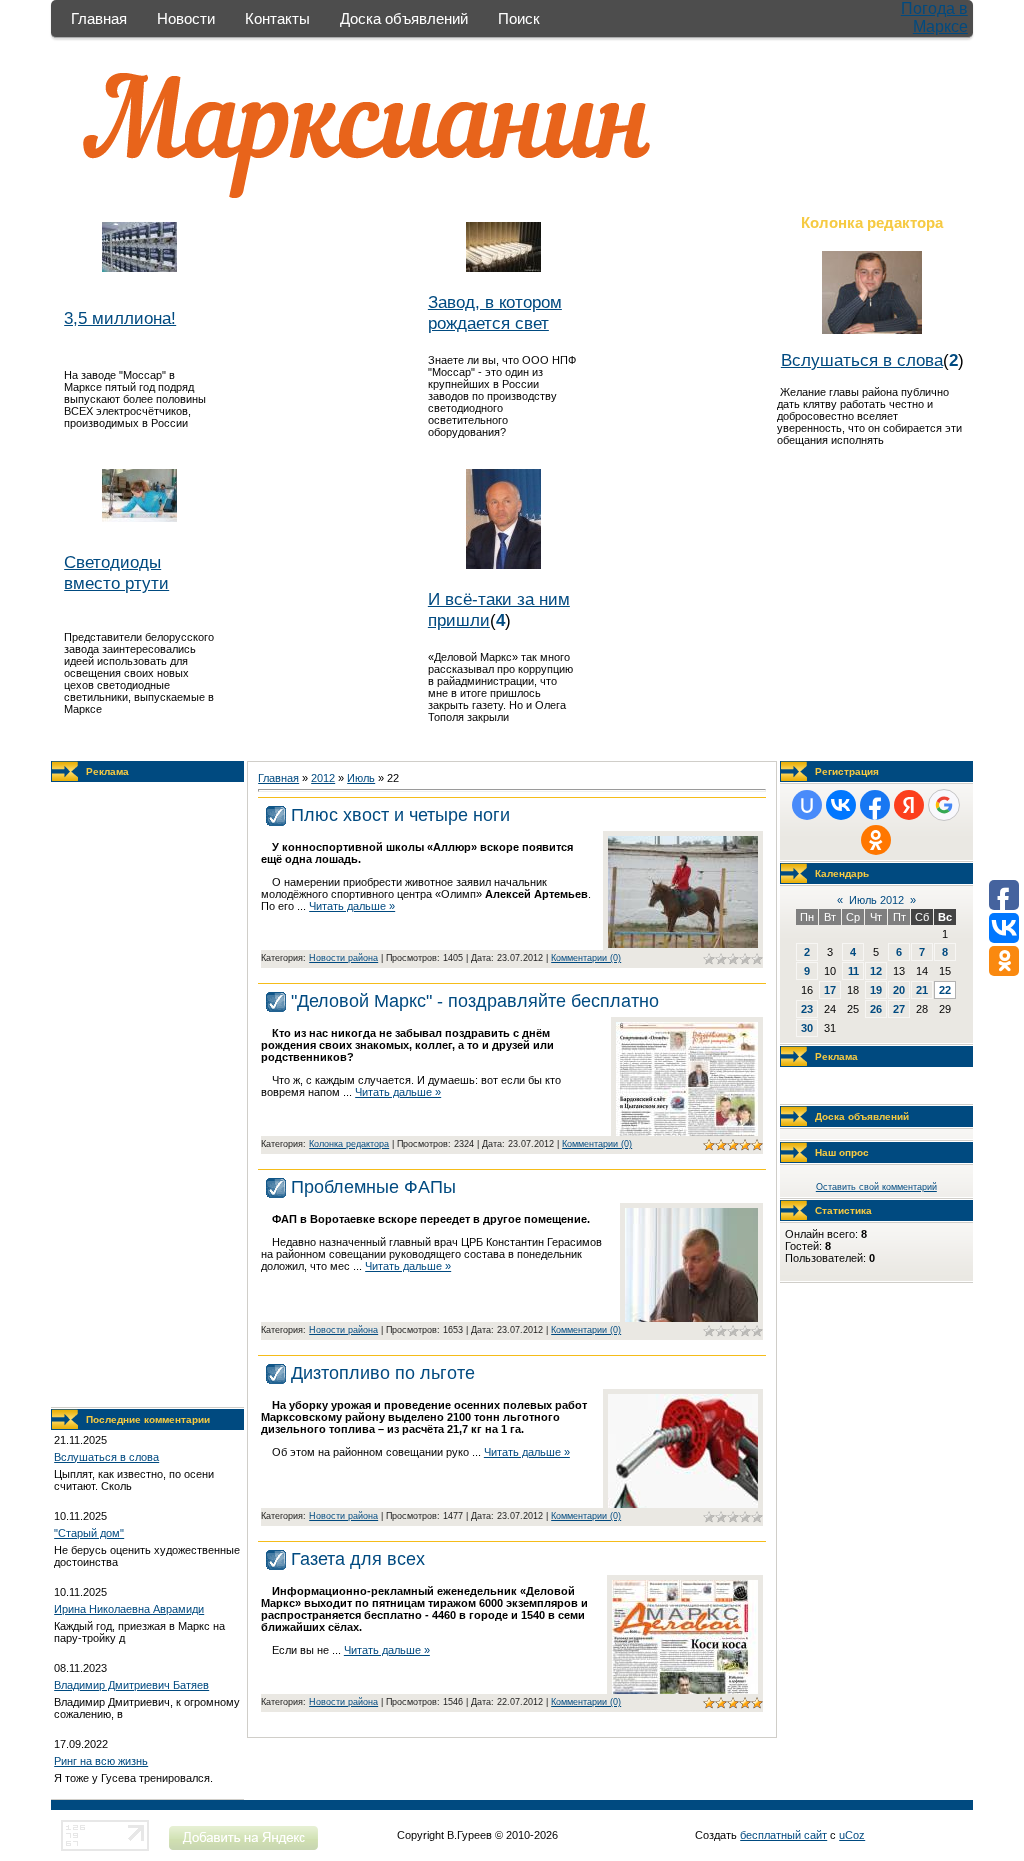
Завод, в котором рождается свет (495, 312)
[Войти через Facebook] (875, 805)
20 (899, 990)
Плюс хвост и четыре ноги (400, 815)
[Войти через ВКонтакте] (841, 805)
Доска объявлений (404, 18)
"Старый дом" (89, 1533)
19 (876, 990)
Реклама (107, 771)
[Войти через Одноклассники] (876, 840)
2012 (323, 778)
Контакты (277, 18)
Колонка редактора (349, 1144)
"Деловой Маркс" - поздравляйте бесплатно (475, 1001)
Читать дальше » (352, 906)
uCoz (852, 1835)
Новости (186, 18)
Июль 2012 (876, 900)
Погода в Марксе (934, 17)
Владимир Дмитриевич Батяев (131, 1685)
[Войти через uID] (807, 805)
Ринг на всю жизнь (101, 1761)
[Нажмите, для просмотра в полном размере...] (683, 944)
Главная (99, 18)
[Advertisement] (148, 1095)
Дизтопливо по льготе (383, 1373)
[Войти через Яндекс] (909, 805)
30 (807, 1028)
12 (876, 971)
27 (899, 1009)
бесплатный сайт (783, 1835)
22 (945, 990)
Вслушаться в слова (862, 360)
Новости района (343, 958)
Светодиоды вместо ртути (116, 572)
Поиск (519, 18)
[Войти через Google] (944, 805)
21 (922, 990)
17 (830, 990)
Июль (361, 778)
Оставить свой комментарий (876, 1187)
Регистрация (847, 771)
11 (853, 971)
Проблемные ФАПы (373, 1187)
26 (876, 1009)
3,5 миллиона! (120, 318)
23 (807, 1009)
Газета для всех (358, 1559)
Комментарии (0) (586, 958)
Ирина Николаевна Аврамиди (129, 1609)
